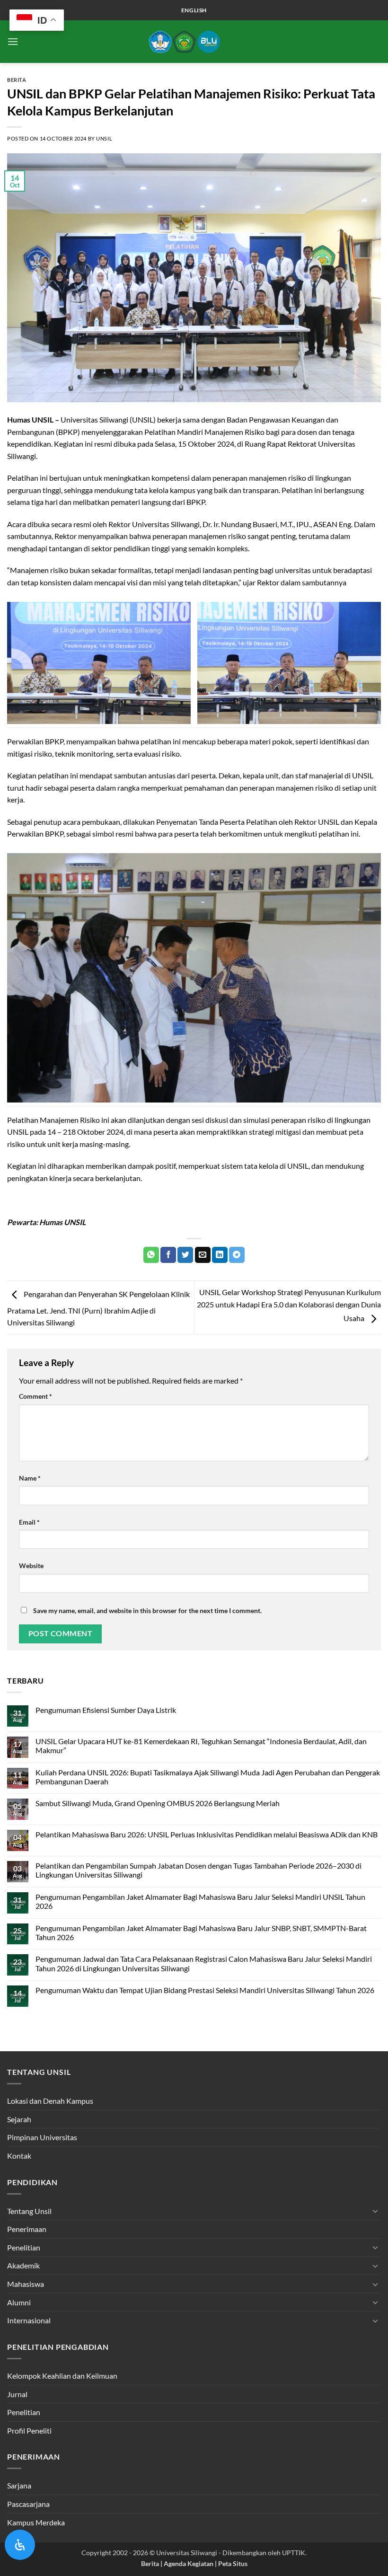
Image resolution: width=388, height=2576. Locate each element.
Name (30, 1478)
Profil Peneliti (29, 2430)
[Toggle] (375, 2211)
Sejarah (19, 2119)
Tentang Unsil (29, 2211)
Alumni (19, 2302)
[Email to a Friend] (203, 1255)
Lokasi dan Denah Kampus (50, 2101)
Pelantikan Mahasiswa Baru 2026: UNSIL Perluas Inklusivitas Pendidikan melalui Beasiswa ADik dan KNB (207, 1834)
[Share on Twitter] (185, 1255)
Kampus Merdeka (36, 2522)
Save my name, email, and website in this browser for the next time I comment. (147, 1610)
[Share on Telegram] (237, 1255)
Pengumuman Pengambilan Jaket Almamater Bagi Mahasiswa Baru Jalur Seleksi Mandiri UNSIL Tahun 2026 (200, 1901)
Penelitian (24, 2247)
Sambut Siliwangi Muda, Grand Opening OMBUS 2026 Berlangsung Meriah (158, 1803)
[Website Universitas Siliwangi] (194, 42)
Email (29, 1522)
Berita (17, 80)
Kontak (19, 2156)
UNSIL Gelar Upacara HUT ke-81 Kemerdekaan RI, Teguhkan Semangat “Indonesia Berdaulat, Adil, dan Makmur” (201, 1746)
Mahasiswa (26, 2284)
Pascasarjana (28, 2504)
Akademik (23, 2265)
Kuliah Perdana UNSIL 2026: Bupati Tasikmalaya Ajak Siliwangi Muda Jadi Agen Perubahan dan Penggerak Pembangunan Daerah (208, 1777)
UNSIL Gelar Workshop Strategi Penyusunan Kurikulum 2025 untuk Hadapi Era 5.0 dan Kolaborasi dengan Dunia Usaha (289, 1305)
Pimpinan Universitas (42, 2137)
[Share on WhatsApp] (151, 1255)
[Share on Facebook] (168, 1255)
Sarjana (19, 2485)
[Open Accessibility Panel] (20, 2545)
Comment (35, 1396)
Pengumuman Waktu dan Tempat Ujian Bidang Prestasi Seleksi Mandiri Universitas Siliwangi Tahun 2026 (205, 1990)
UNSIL (104, 138)
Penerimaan (27, 2229)
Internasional (29, 2320)
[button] (13, 41)
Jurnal (17, 2394)
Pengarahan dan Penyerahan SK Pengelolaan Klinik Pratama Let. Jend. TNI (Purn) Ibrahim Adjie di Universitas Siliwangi (98, 1308)
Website (31, 1566)
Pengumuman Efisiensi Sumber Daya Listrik (106, 1710)
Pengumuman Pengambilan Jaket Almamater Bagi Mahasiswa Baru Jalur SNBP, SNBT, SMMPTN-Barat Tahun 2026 (201, 1932)
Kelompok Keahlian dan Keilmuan (62, 2376)
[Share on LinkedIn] (220, 1255)
